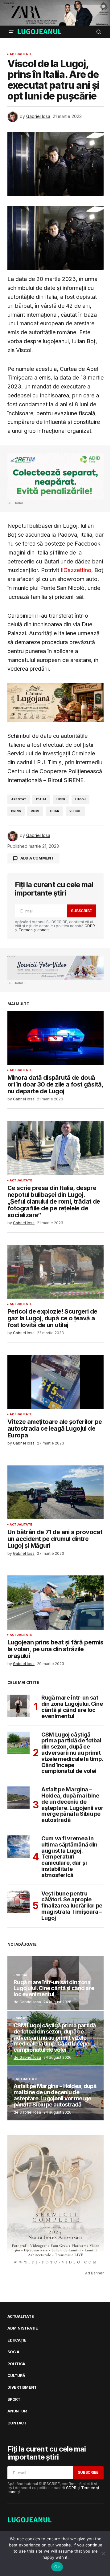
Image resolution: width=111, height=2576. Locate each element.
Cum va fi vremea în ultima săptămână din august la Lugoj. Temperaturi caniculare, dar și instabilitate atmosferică (69, 1857)
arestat (19, 799)
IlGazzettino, (78, 570)
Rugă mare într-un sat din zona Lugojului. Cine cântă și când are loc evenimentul (72, 1707)
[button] (11, 32)
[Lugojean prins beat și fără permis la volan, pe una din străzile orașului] (55, 1603)
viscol (75, 811)
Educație (17, 2340)
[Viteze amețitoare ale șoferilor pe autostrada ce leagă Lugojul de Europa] (55, 1382)
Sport (21, 2018)
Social (22, 1975)
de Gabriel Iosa (27, 2002)
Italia (41, 799)
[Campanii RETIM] (55, 476)
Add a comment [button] (37, 858)
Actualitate (21, 54)
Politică (16, 2364)
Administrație (23, 2328)
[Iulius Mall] (55, 13)
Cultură (16, 2376)
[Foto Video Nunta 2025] (55, 968)
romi (35, 811)
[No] (103, 2554)
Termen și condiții (35, 930)
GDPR (90, 926)
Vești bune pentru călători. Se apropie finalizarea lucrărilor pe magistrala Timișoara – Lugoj (72, 1906)
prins (16, 811)
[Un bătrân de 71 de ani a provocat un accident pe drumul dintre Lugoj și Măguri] (55, 1493)
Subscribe (81, 911)
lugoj (80, 799)
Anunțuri (17, 2411)
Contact (17, 2423)
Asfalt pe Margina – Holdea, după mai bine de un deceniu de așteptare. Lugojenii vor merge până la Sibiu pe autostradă (72, 1805)
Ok (57, 2567)
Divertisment (22, 2387)
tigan (54, 811)
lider (61, 799)
